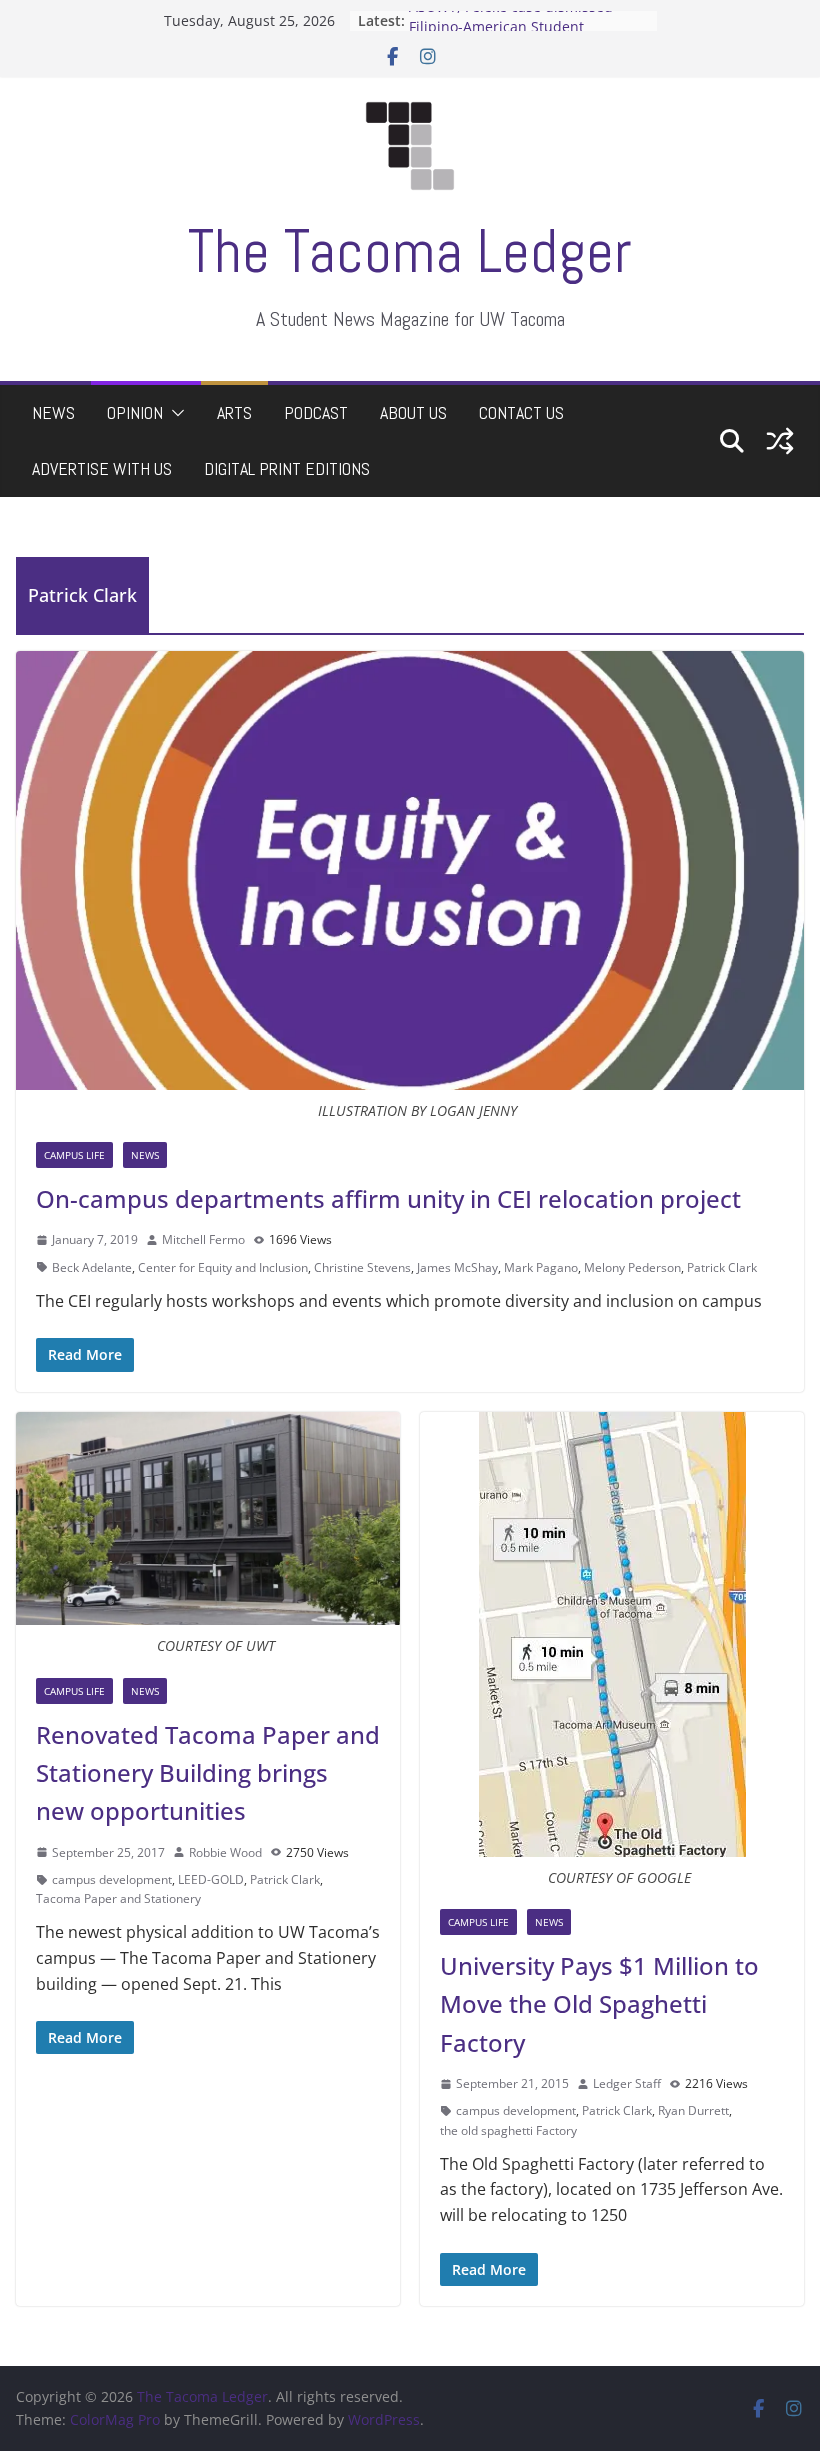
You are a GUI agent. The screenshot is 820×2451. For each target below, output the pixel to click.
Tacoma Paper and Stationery (118, 1898)
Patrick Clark (722, 1267)
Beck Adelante (92, 1267)
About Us (413, 412)
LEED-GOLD (211, 1879)
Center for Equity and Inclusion (223, 1267)
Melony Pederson (632, 1267)
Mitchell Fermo (203, 1239)
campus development (112, 1879)
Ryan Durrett (693, 2110)
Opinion (135, 412)
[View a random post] (780, 441)
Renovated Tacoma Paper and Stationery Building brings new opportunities (208, 1773)
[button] (174, 413)
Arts (234, 412)
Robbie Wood (225, 1852)
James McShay (457, 1267)
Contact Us (521, 412)
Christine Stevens (362, 1267)
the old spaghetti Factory (508, 2130)
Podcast (316, 412)
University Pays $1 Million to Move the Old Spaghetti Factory (599, 2004)
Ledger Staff (627, 2083)
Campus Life (74, 1155)
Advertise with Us (102, 468)
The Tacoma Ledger (410, 251)
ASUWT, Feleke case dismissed (511, 20)
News (53, 412)
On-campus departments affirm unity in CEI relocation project (388, 1198)
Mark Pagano (541, 1267)
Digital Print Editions (287, 468)
